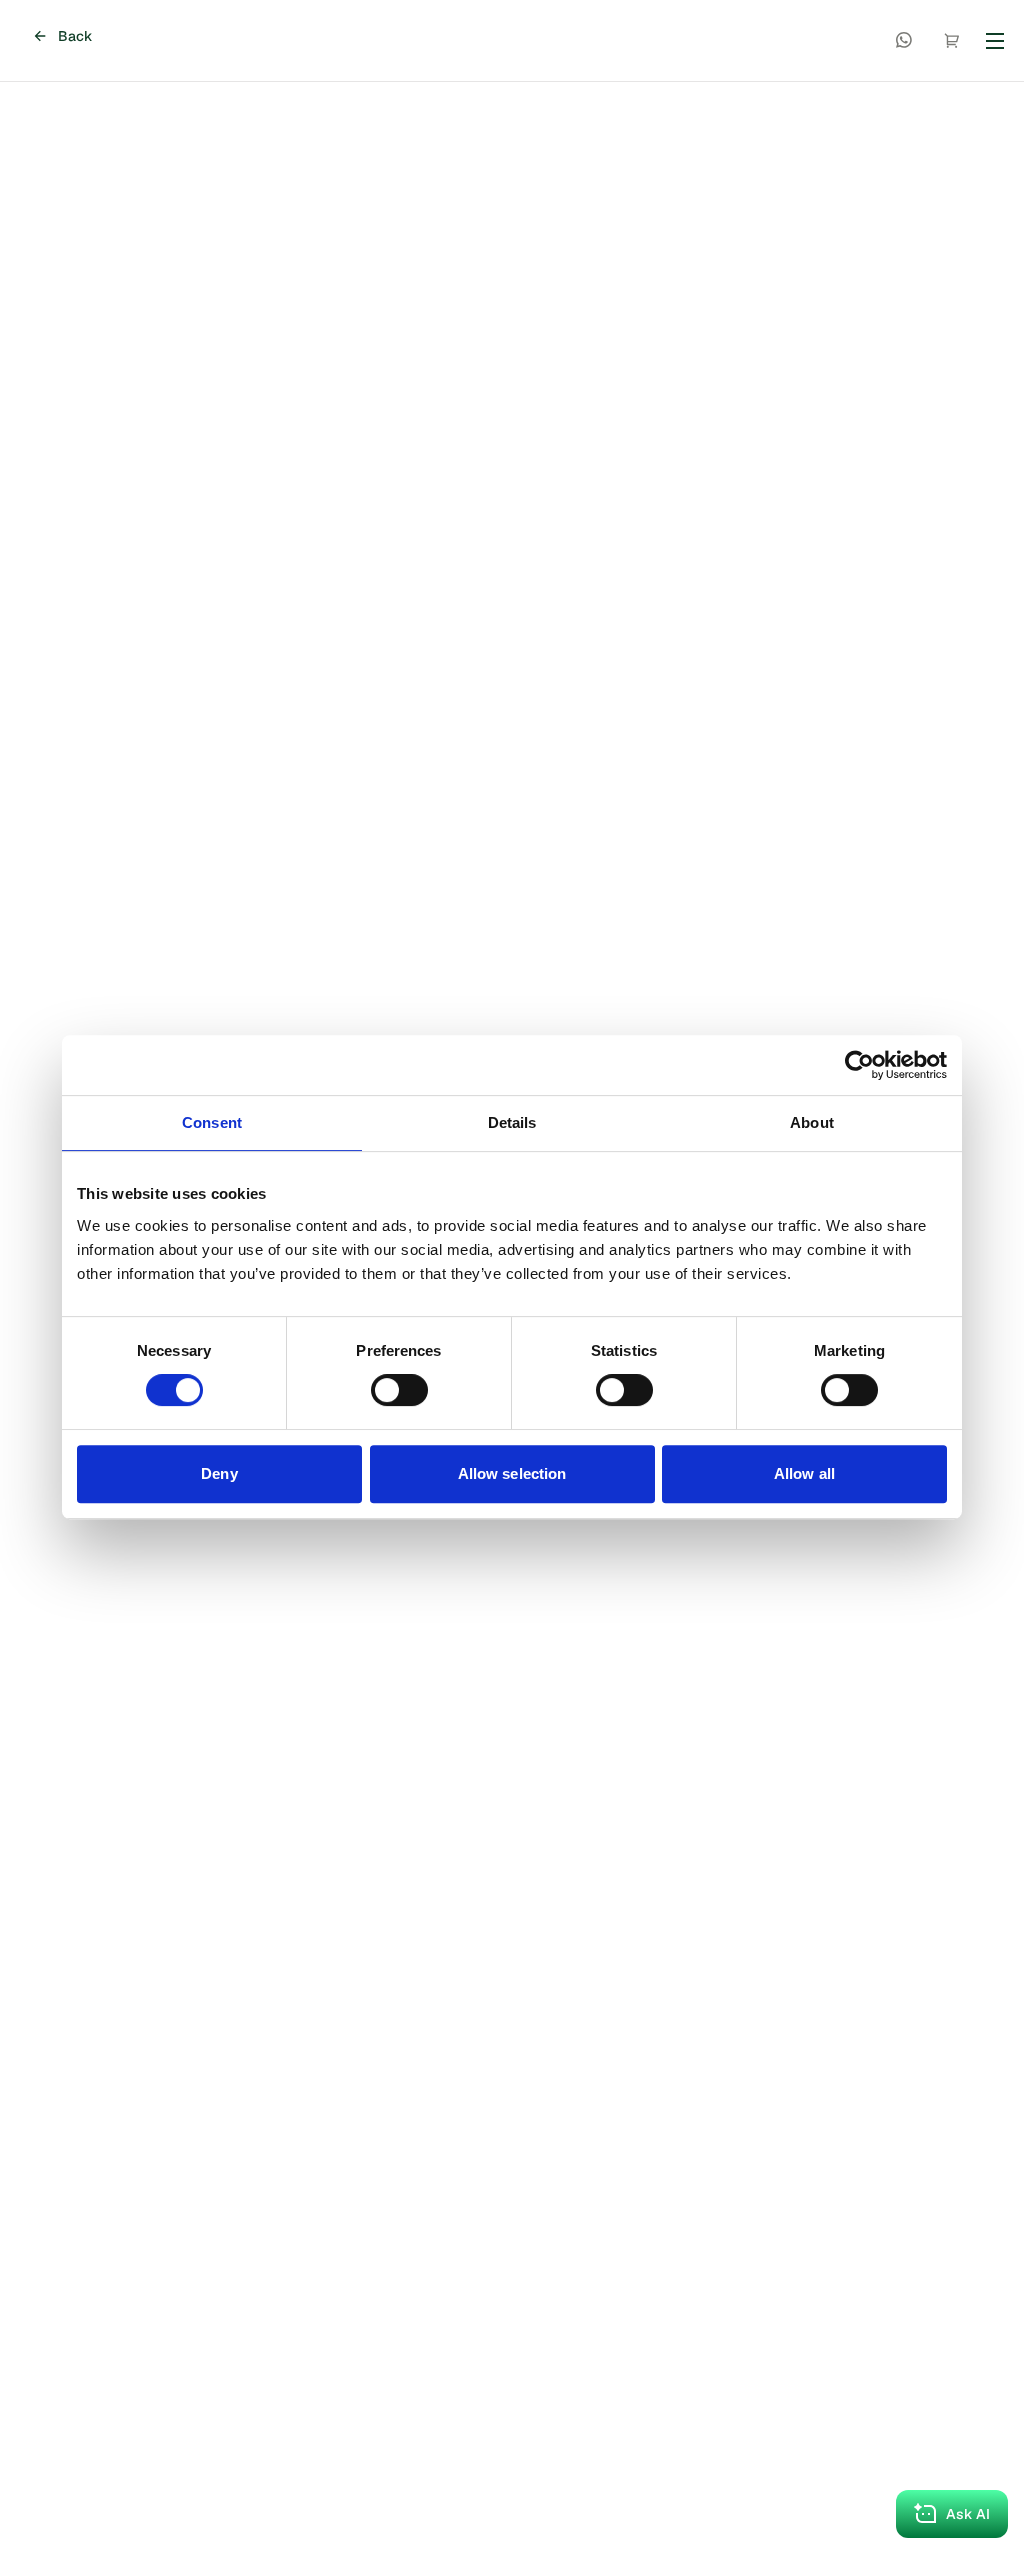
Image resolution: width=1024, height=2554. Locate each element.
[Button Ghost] (904, 41)
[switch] (399, 1390)
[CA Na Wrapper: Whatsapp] (904, 41)
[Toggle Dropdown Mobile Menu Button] (995, 41)
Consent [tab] (212, 1122)
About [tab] (812, 1122)
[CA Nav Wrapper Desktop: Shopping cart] (952, 41)
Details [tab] (512, 1122)
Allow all (804, 1473)
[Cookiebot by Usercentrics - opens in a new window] (859, 1065)
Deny (219, 1473)
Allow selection (512, 1473)
